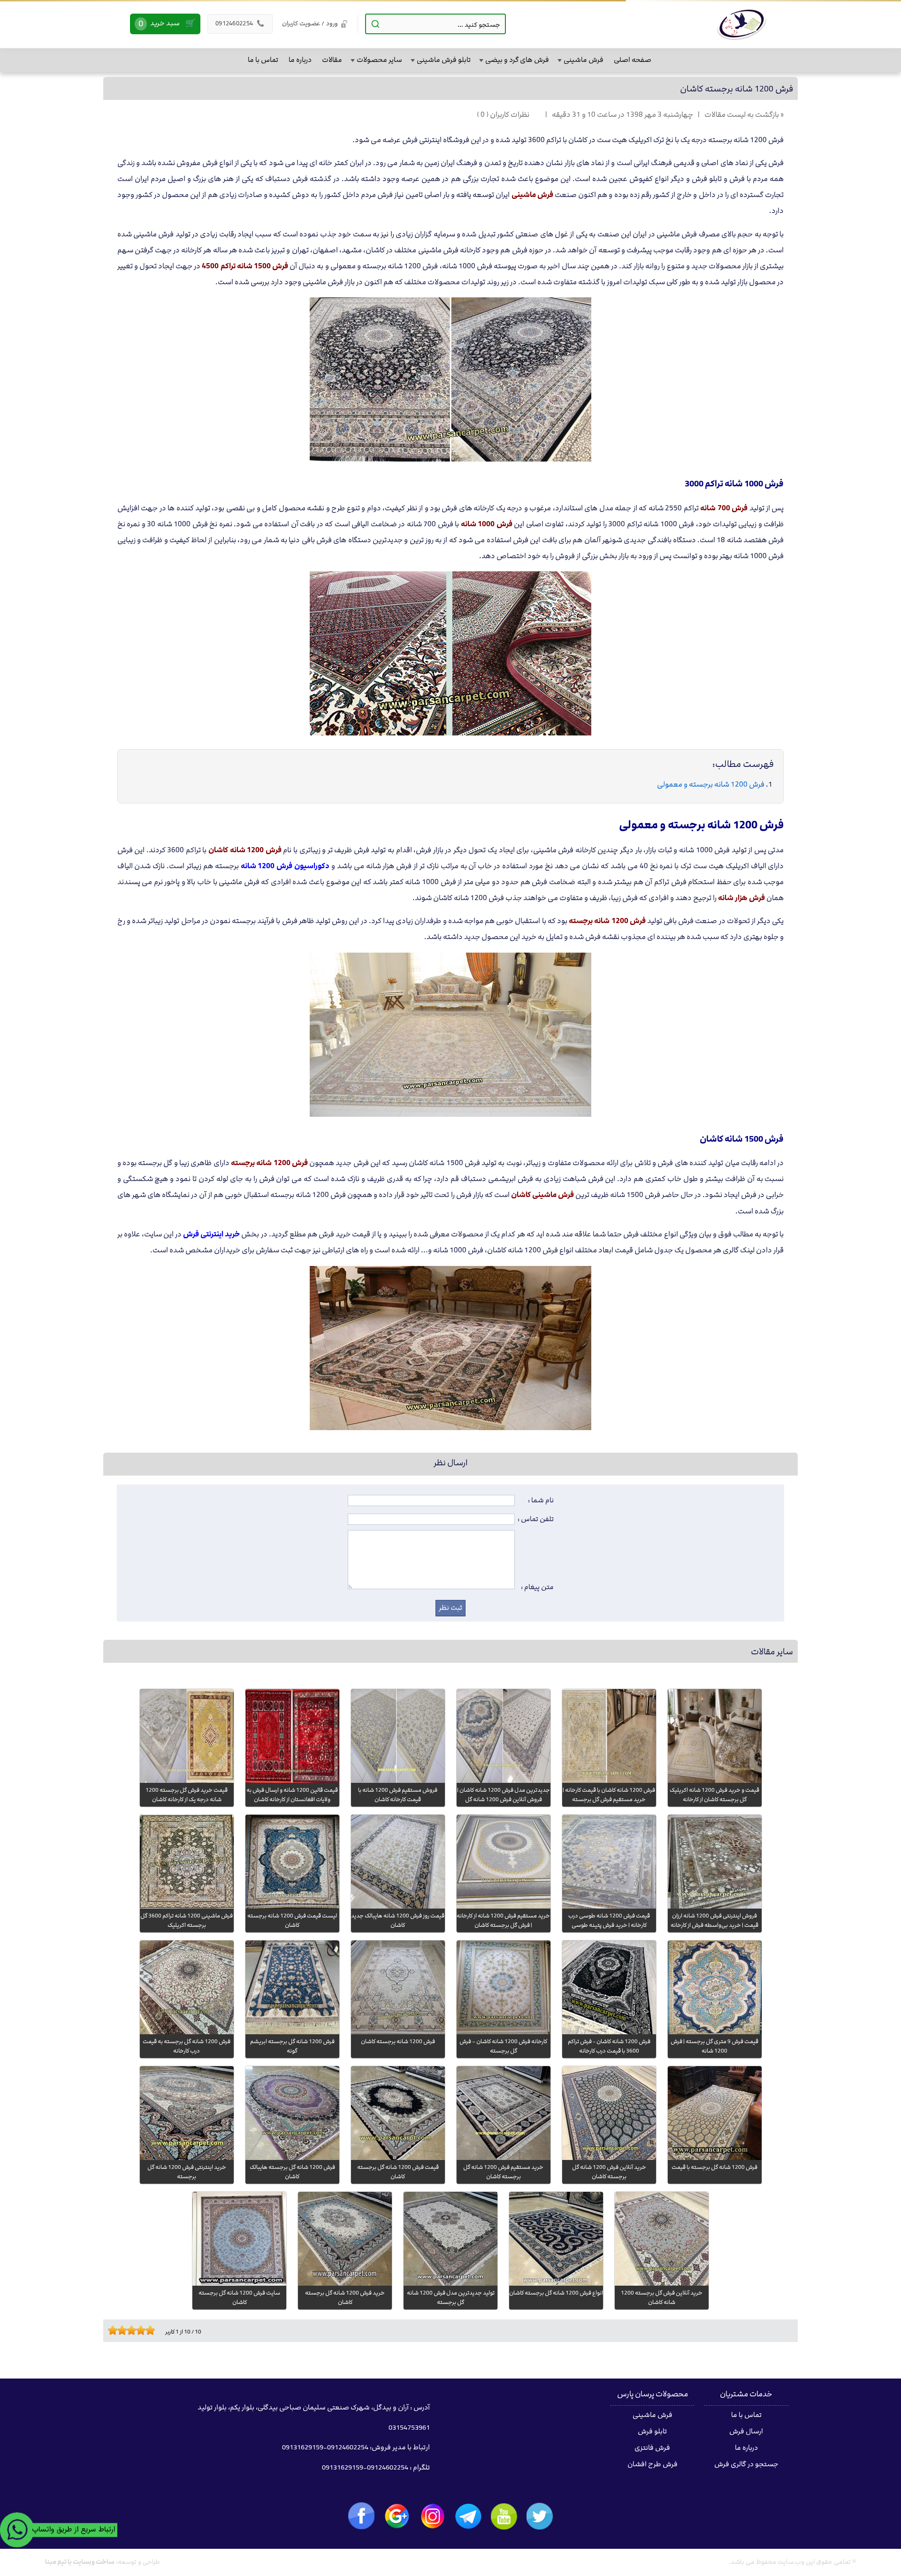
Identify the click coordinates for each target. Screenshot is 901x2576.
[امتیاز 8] (143, 2330)
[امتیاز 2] (115, 2330)
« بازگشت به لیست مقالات (744, 115)
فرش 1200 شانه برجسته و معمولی (711, 784)
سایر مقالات (772, 1652)
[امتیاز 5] (129, 2330)
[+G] (397, 2516)
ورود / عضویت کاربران (310, 23)
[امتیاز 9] (148, 2330)
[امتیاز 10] (153, 2330)
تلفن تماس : (536, 1519)
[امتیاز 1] (110, 2330)
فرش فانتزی (652, 2448)
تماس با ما (746, 2415)
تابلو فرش (652, 2432)
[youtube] (504, 2516)
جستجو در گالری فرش (746, 2464)
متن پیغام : (537, 1587)
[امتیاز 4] (124, 2330)
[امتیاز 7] (138, 2330)
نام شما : (541, 1500)
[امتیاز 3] (120, 2330)
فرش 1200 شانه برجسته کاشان (737, 89)
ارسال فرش (746, 2432)
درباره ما (746, 2448)
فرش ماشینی (653, 2415)
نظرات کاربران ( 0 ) (503, 115)
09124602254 (240, 23)
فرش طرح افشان (653, 2464)
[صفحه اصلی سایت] (742, 24)
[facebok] (361, 2516)
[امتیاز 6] (134, 2330)
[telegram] (468, 2516)
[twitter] (540, 2516)
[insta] (433, 2516)
